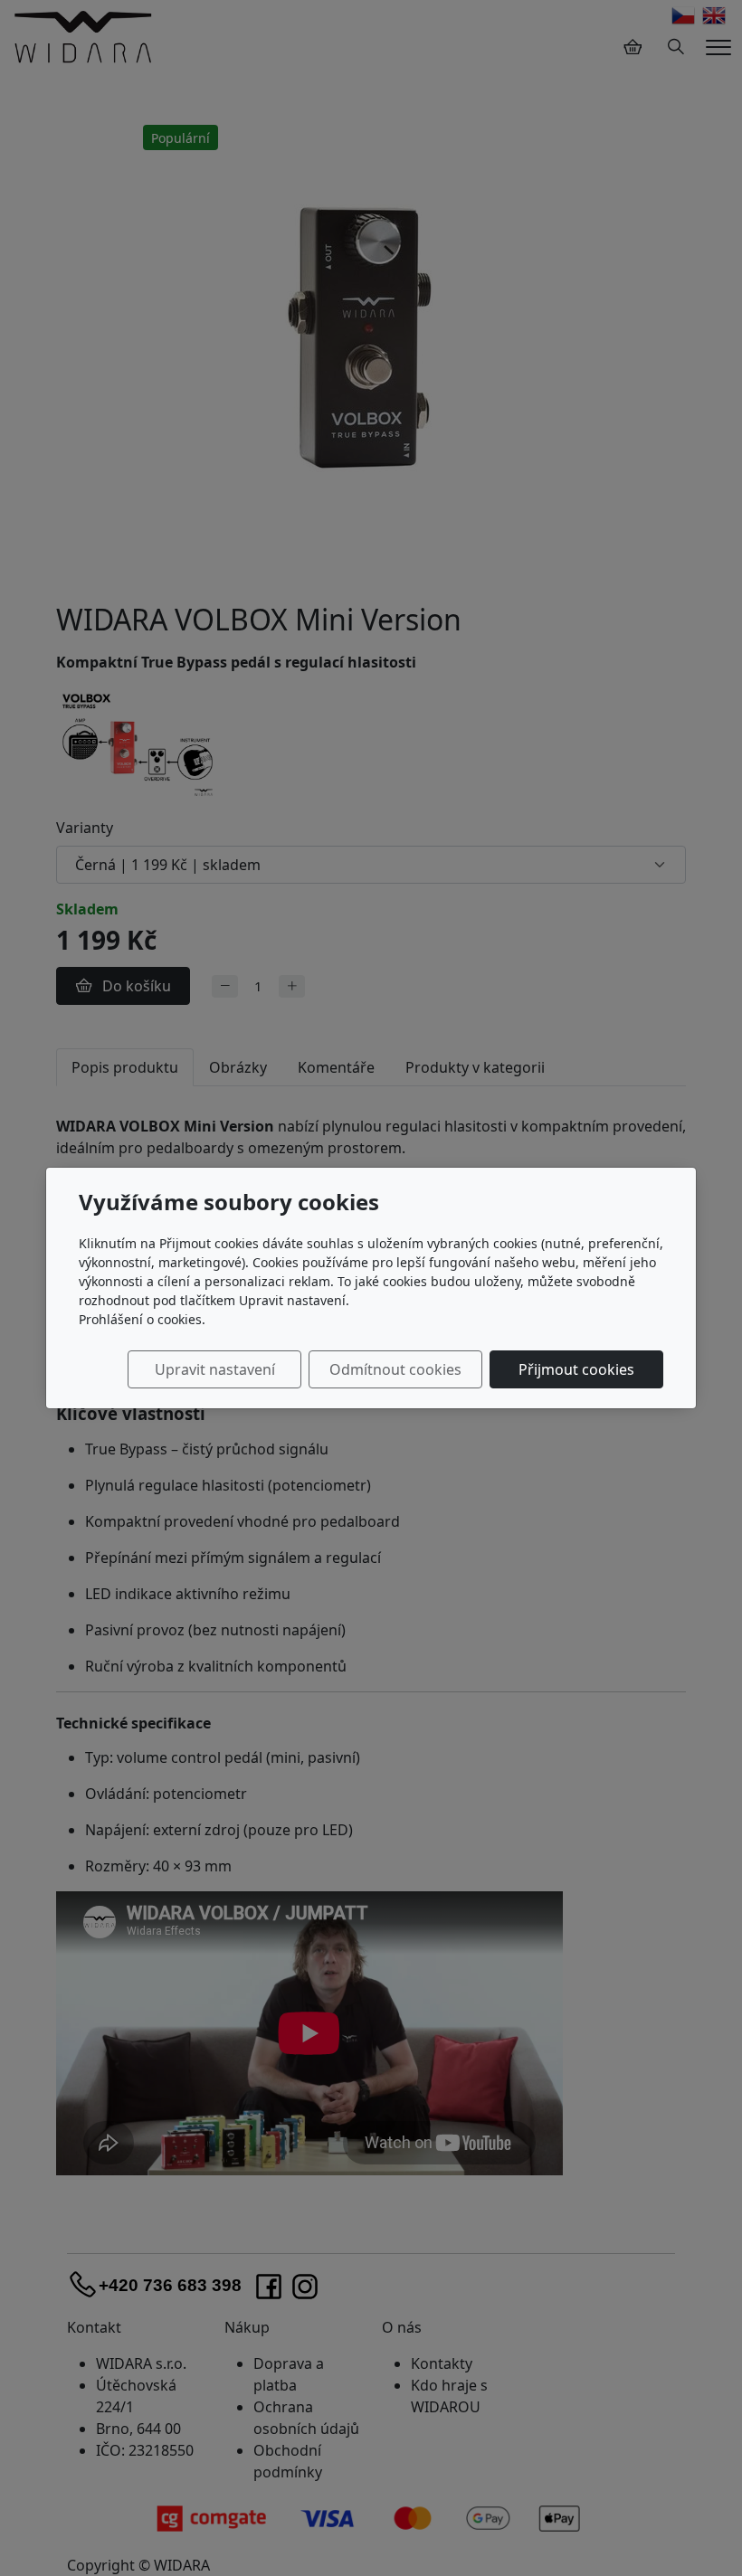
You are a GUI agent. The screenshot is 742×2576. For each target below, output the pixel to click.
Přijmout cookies (576, 1369)
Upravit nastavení (215, 1369)
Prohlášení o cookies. (142, 1319)
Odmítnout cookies (395, 1369)
